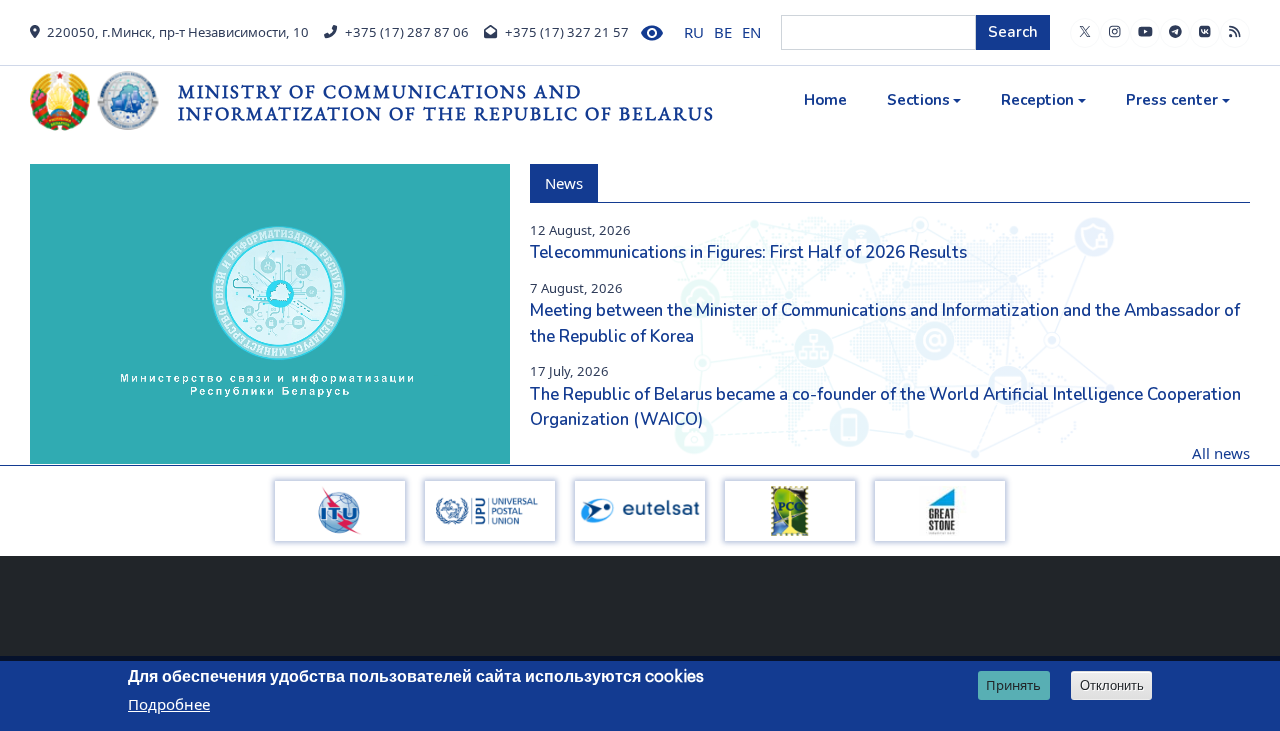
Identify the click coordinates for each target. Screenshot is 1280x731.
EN (751, 32)
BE (723, 32)
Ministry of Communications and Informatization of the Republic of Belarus (446, 102)
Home (825, 100)
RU (694, 32)
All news (1221, 453)
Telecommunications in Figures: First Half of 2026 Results (748, 252)
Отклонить (1112, 685)
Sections (918, 100)
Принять (1013, 685)
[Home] (104, 101)
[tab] (613, 171)
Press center (1172, 100)
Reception (1037, 100)
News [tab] (564, 183)
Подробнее (169, 705)
